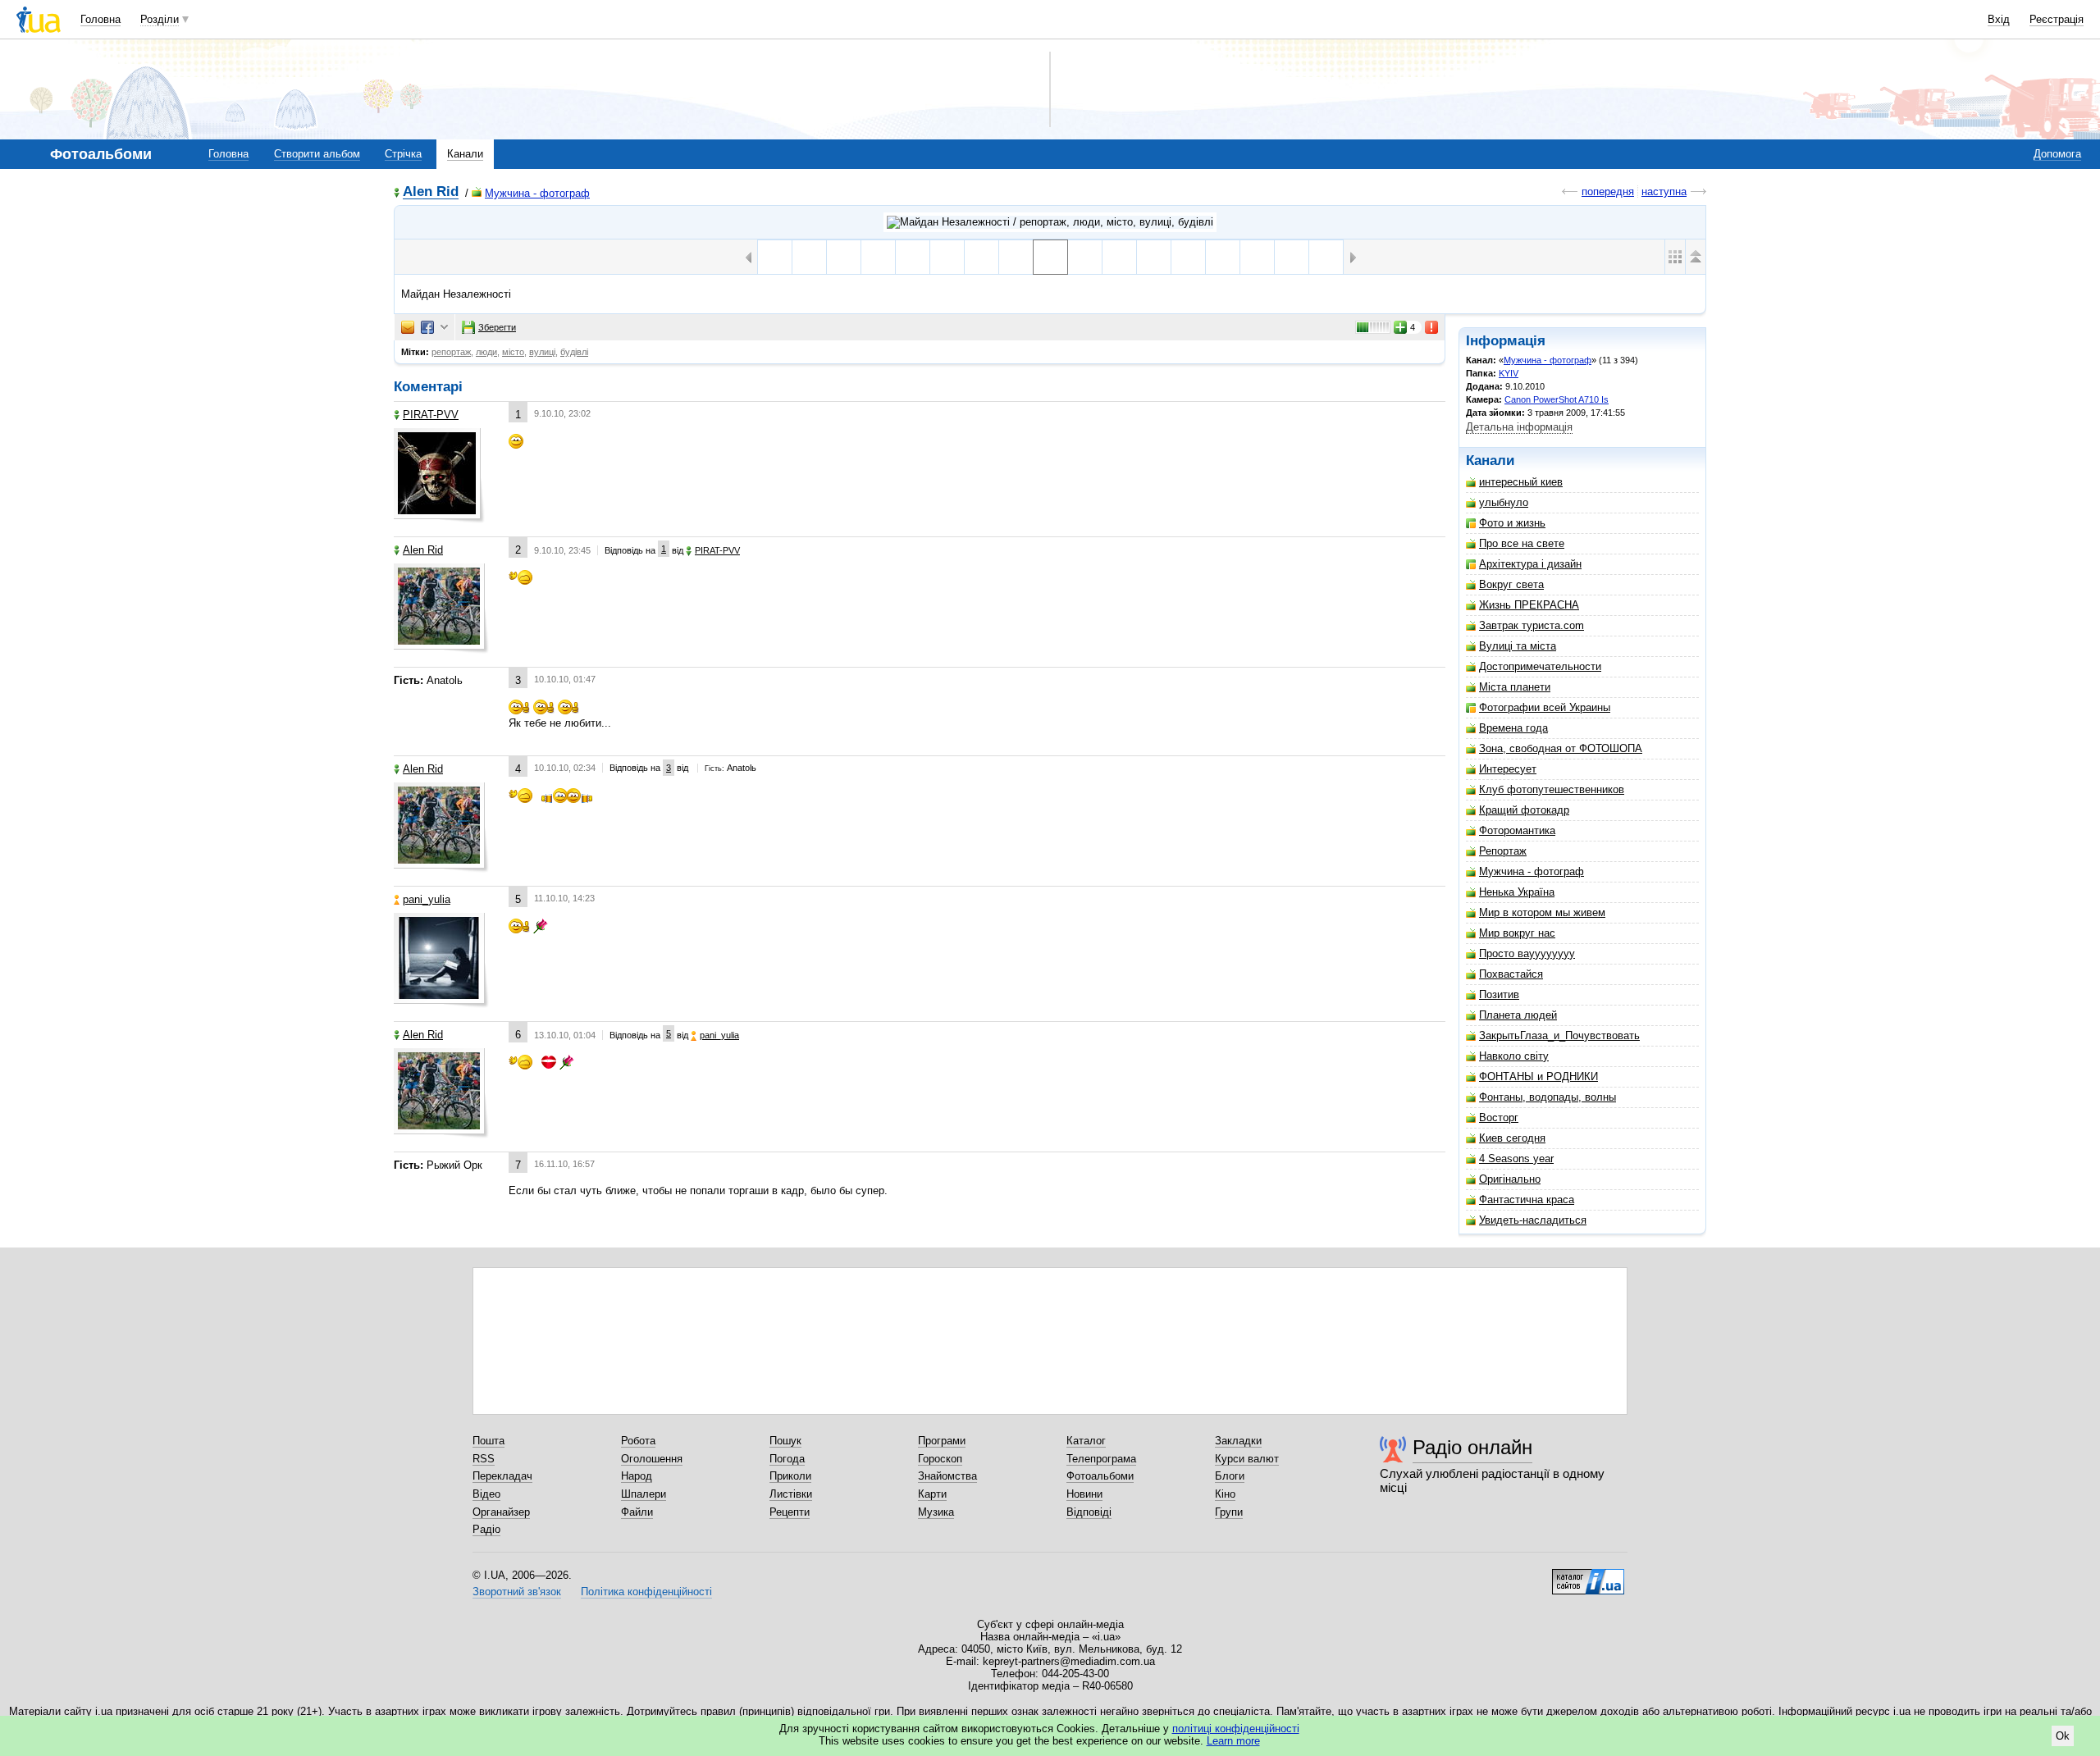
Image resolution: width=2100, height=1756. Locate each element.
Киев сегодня (1512, 1138)
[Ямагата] (1292, 257)
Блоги (1230, 1476)
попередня (1608, 192)
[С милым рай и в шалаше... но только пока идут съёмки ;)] (913, 257)
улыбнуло (1504, 502)
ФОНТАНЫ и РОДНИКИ (1538, 1076)
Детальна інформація (1519, 427)
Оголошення (652, 1459)
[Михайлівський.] (1085, 257)
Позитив (1499, 994)
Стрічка (403, 154)
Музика (936, 1512)
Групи (1229, 1512)
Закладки (1238, 1441)
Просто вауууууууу (1527, 953)
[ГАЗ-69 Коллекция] (1154, 257)
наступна (1664, 192)
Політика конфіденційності (646, 1592)
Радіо (486, 1529)
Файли (637, 1512)
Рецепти (790, 1512)
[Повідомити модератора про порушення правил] (1432, 327)
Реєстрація (2057, 19)
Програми (942, 1441)
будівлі (574, 352)
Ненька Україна (1517, 892)
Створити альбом (317, 154)
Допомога (2057, 154)
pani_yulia (427, 899)
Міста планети (1515, 687)
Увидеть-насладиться (1533, 1220)
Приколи (790, 1476)
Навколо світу (1514, 1056)
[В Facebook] (427, 327)
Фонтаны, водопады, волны (1548, 1097)
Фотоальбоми (1100, 1476)
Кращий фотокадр (1524, 810)
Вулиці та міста (1518, 646)
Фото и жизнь (1512, 523)
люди (486, 352)
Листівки (791, 1494)
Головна (100, 19)
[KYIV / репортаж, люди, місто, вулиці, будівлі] (1050, 222)
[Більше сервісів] (444, 328)
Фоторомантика (1517, 830)
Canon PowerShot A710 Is (1557, 399)
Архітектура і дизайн (1530, 564)
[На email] (408, 327)
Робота (638, 1441)
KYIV (1509, 373)
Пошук (785, 1441)
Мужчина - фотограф (537, 193)
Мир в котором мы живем (1542, 912)
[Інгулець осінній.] (878, 257)
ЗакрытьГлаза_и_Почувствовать (1559, 1035)
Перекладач (502, 1476)
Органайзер (501, 1512)
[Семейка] (809, 257)
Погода (787, 1459)
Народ (637, 1476)
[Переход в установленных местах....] (1257, 257)
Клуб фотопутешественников (1552, 789)
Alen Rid (431, 192)
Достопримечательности (1540, 666)
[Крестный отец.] (1326, 257)
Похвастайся (1511, 974)
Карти (932, 1494)
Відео (486, 1494)
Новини (1084, 1494)
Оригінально (1510, 1179)
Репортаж (1503, 851)
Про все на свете (1522, 543)
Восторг (1499, 1117)
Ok (2063, 1736)
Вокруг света (1511, 584)
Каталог (1086, 1441)
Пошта (488, 1441)
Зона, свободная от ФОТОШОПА (1561, 748)
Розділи (160, 19)
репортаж (451, 352)
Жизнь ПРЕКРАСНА (1529, 605)
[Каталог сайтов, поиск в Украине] (1588, 1576)
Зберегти (497, 327)
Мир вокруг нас (1517, 933)
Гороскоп (940, 1459)
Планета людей (1518, 1015)
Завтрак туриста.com (1532, 625)
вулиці (542, 352)
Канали (465, 154)
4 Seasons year (1516, 1159)
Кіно (1225, 1494)
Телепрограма (1101, 1459)
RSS (484, 1459)
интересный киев (1521, 482)
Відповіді (1089, 1512)
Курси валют (1247, 1459)
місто (513, 352)
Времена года (1513, 728)
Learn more (1233, 1741)
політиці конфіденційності (1236, 1729)
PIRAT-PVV (431, 415)
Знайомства (947, 1476)
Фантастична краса (1527, 1200)
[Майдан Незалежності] (1050, 257)
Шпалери (644, 1494)
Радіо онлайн (1472, 1447)
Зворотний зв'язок (517, 1592)
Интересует (1508, 769)
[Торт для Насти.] (844, 257)
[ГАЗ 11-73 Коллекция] (1223, 257)
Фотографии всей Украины (1545, 707)
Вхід (1999, 19)
